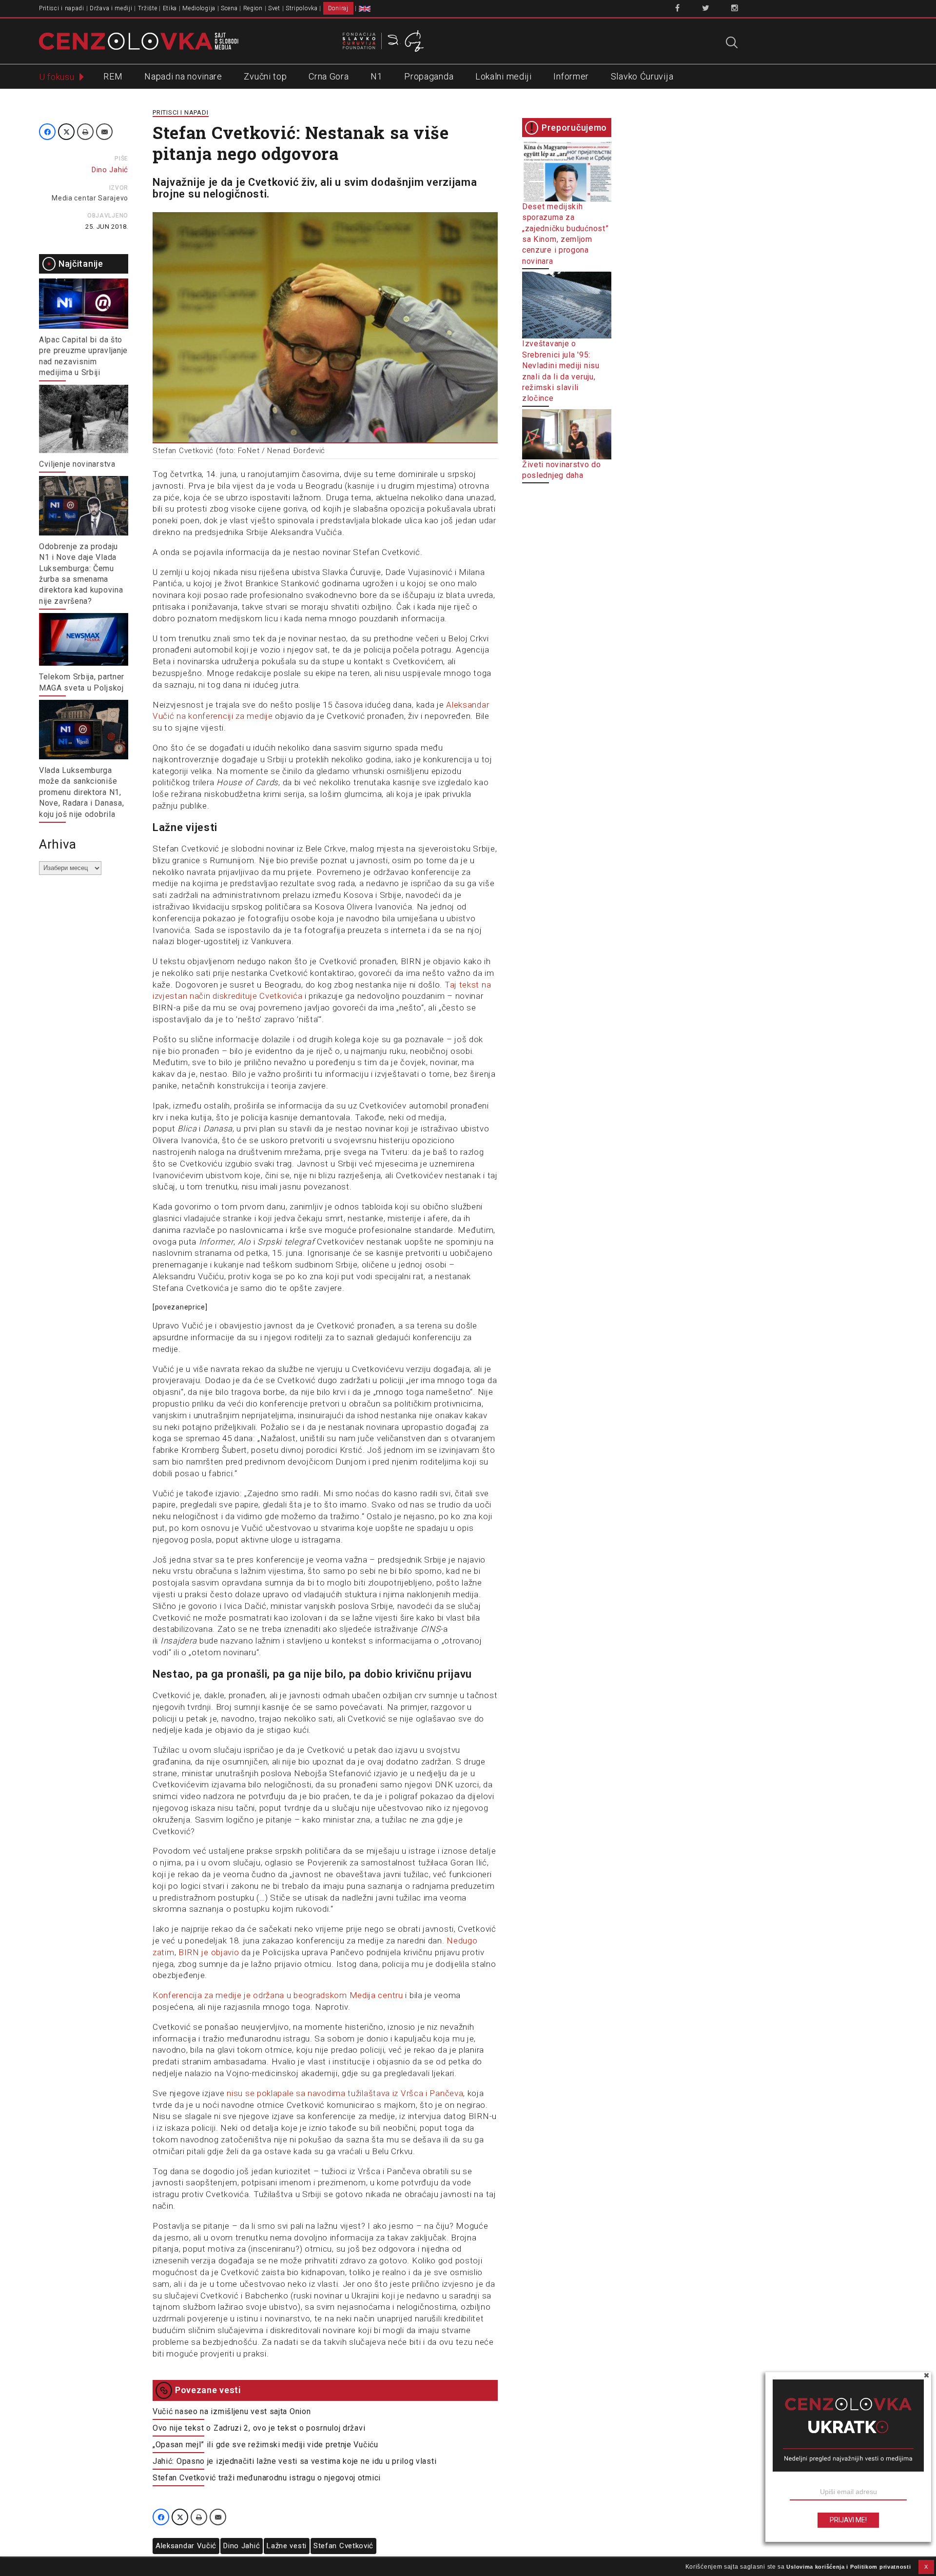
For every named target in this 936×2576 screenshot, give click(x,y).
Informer (571, 76)
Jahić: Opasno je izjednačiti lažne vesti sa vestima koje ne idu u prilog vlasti (294, 2461)
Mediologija (199, 8)
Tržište (148, 8)
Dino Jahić (242, 2546)
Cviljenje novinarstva (77, 464)
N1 (376, 76)
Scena (229, 8)
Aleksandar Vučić (186, 2546)
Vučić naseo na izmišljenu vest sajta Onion (232, 2411)
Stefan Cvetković (343, 2546)
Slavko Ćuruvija (642, 76)
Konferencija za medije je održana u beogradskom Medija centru (278, 1995)
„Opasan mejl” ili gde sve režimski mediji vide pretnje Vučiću (265, 2445)
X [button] (926, 2567)
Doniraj (338, 8)
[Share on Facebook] (47, 132)
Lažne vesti (287, 2546)
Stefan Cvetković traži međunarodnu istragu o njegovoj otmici (267, 2478)
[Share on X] (66, 132)
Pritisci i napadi (62, 8)
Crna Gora (329, 76)
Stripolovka (302, 8)
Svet (274, 8)
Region (253, 8)
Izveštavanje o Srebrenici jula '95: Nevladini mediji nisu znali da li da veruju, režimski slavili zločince (561, 371)
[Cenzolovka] (139, 40)
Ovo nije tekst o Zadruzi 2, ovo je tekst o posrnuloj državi (259, 2428)
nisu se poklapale (260, 2093)
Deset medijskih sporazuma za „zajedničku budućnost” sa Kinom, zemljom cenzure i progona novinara (565, 234)
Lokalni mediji (504, 76)
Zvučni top (265, 76)
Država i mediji (111, 8)
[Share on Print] (85, 132)
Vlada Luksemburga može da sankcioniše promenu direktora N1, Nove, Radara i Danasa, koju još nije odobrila (81, 792)
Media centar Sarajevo (90, 198)
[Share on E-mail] (104, 132)
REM (113, 76)
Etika (170, 8)
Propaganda (429, 76)
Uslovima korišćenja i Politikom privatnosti (848, 2567)
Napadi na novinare (183, 76)
